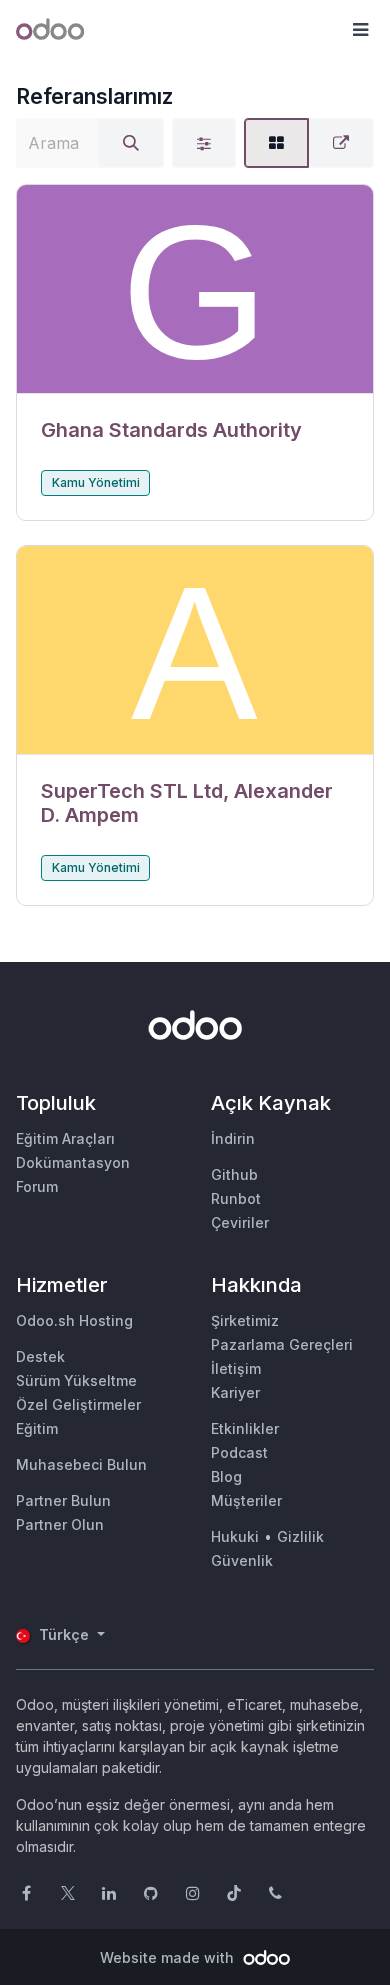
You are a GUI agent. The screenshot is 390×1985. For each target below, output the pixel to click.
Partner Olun (60, 1524)
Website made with (169, 1957)
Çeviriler (240, 1222)
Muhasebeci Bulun (81, 1464)
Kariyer (235, 1392)
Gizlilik (300, 1536)
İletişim (236, 1368)
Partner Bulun (63, 1500)
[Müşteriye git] (195, 289)
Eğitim (37, 1428)
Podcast (239, 1452)
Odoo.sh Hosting (74, 1320)
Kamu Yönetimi (96, 482)
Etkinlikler (245, 1428)
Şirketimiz (245, 1320)
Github (234, 1174)
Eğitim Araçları (65, 1138)
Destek (40, 1356)
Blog (226, 1476)
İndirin (233, 1138)
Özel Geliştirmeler (78, 1404)
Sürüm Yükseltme (76, 1380)
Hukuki (235, 1536)
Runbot (236, 1198)
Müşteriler (246, 1500)
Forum (37, 1186)
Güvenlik (242, 1560)
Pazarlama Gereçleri (282, 1344)
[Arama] (131, 143)
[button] (360, 30)
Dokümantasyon (73, 1162)
